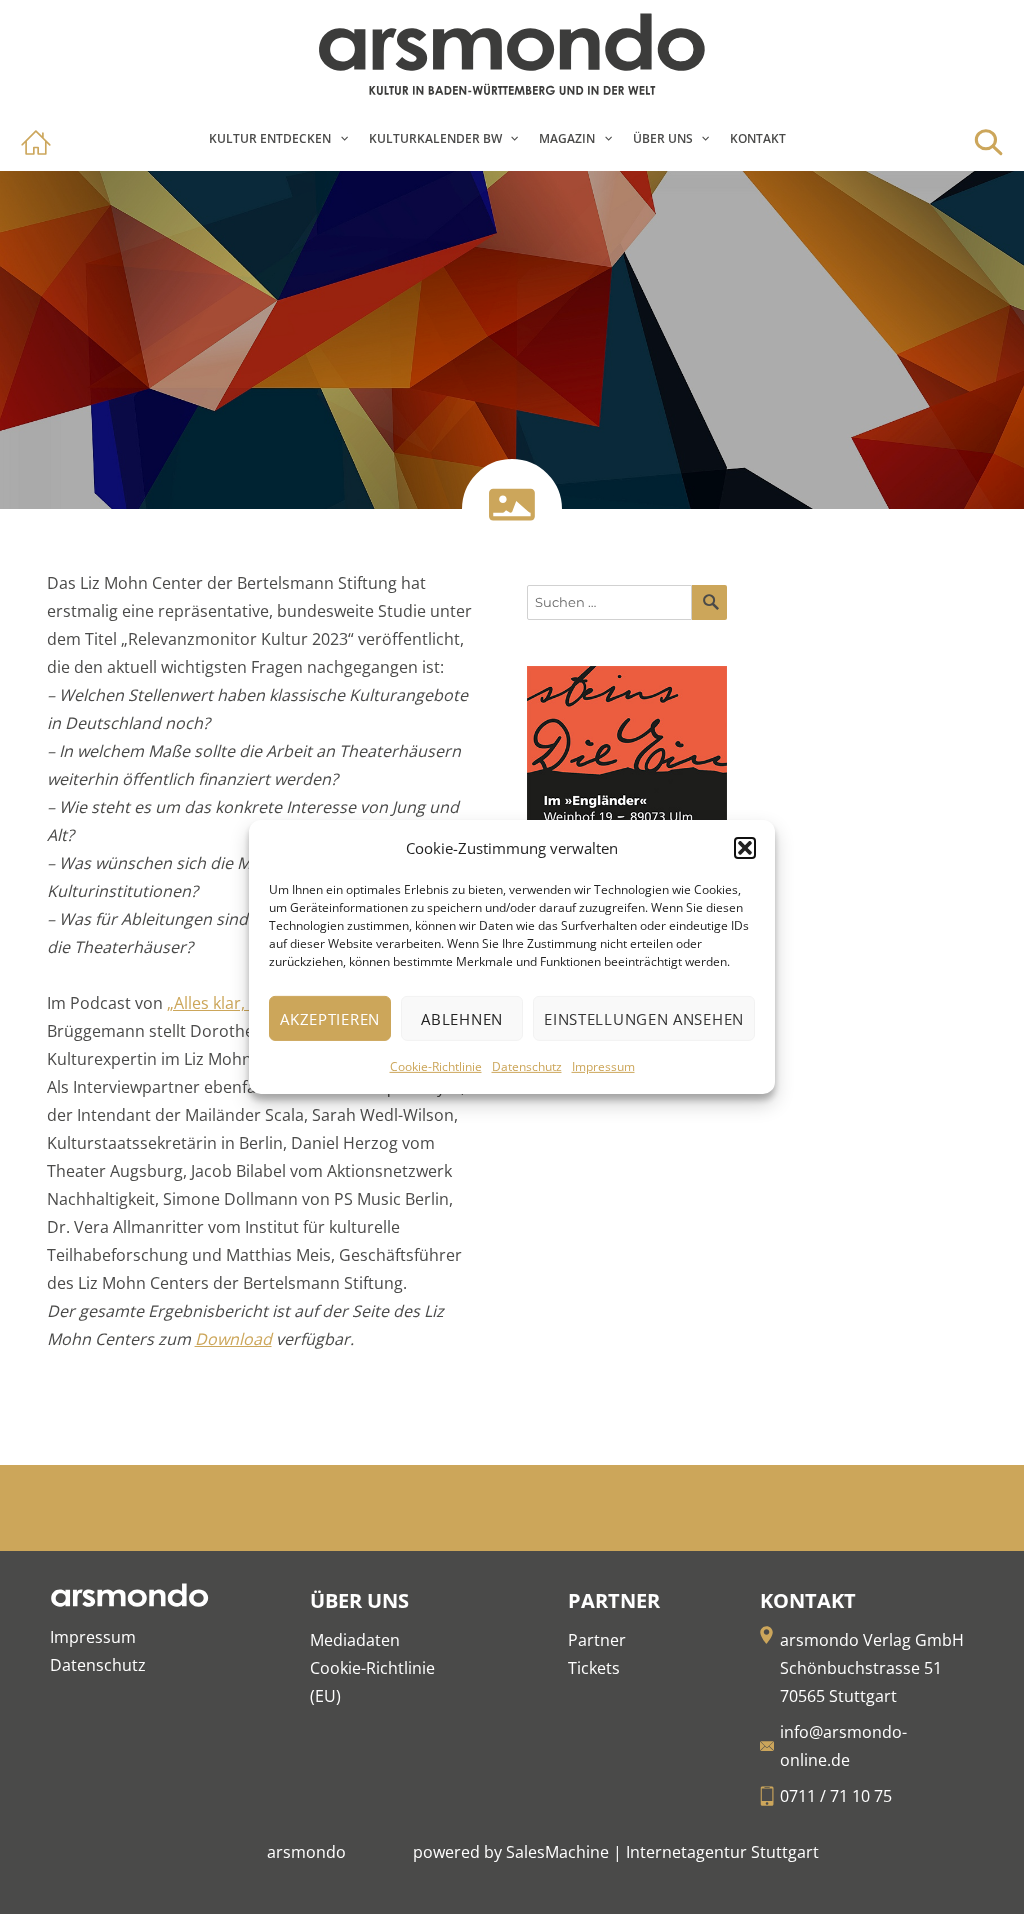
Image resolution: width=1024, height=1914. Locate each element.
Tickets (594, 1668)
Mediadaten (355, 1640)
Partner (597, 1640)
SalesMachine (557, 1852)
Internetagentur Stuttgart (722, 1852)
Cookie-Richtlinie (436, 1066)
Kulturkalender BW (435, 138)
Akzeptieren (330, 1019)
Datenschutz (527, 1066)
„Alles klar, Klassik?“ (240, 1003)
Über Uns (663, 138)
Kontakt (758, 138)
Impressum (603, 1066)
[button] (745, 848)
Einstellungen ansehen (644, 1019)
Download (233, 1339)
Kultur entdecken (270, 138)
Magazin (567, 138)
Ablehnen (462, 1019)
